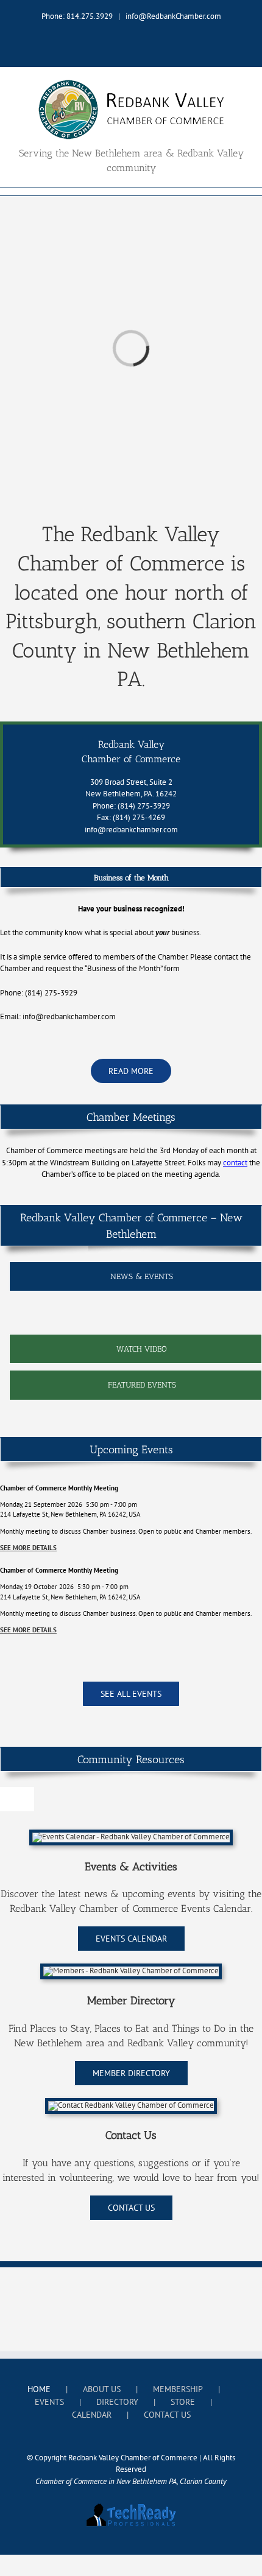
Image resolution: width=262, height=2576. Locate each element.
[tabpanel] (136, 1316)
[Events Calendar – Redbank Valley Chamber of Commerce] (131, 1837)
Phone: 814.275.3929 (77, 16)
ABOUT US (102, 2389)
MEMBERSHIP (178, 2389)
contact (235, 1163)
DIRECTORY (117, 2402)
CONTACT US (167, 2415)
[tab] (136, 1277)
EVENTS (49, 2402)
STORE (183, 2402)
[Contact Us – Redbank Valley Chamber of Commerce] (131, 2105)
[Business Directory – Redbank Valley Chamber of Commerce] (131, 1971)
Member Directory (131, 2001)
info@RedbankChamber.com (173, 16)
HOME (39, 2389)
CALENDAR (92, 2415)
